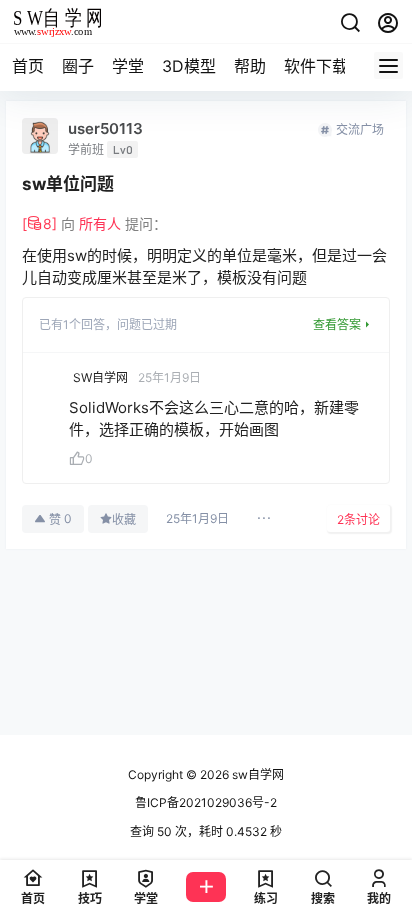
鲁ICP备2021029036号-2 (206, 802)
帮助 (250, 66)
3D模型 (189, 66)
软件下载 (316, 66)
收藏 (124, 519)
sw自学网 (256, 774)
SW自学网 (100, 377)
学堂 (128, 66)
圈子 (78, 66)
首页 (28, 66)
